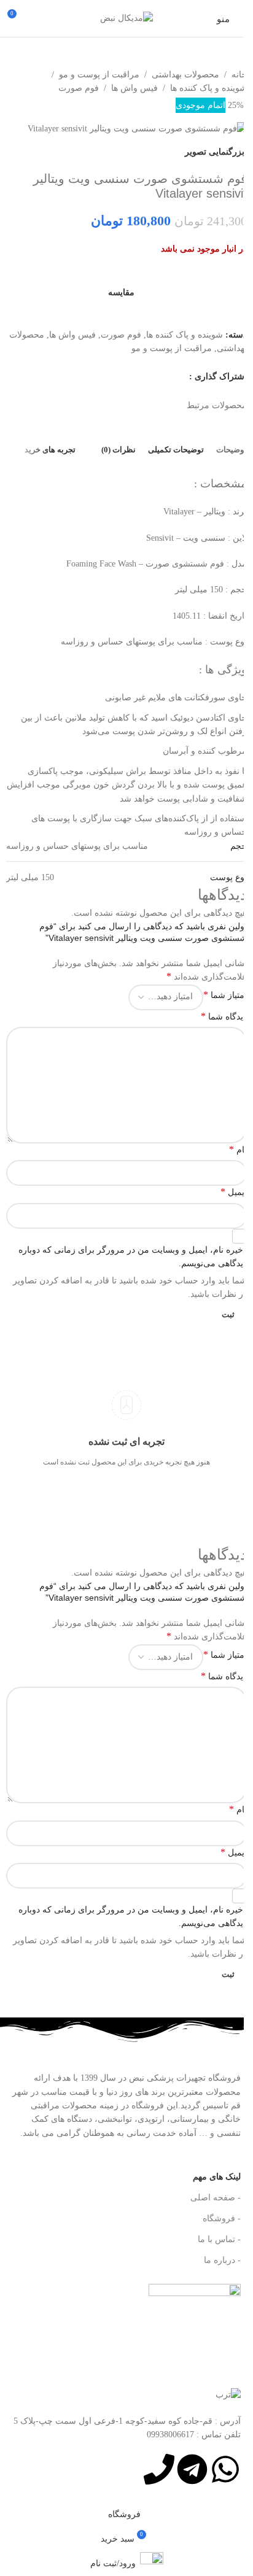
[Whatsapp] (225, 2469)
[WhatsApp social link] (181, 377)
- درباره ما (222, 2260)
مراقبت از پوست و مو (99, 75)
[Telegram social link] (165, 377)
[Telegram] (192, 2469)
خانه (239, 75)
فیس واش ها (134, 88)
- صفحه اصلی (216, 2198)
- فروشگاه (222, 2218)
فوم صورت (79, 88)
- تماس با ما (219, 2239)
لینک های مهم (217, 2177)
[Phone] (159, 2469)
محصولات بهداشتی (185, 75)
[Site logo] (126, 17)
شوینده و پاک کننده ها (208, 88)
